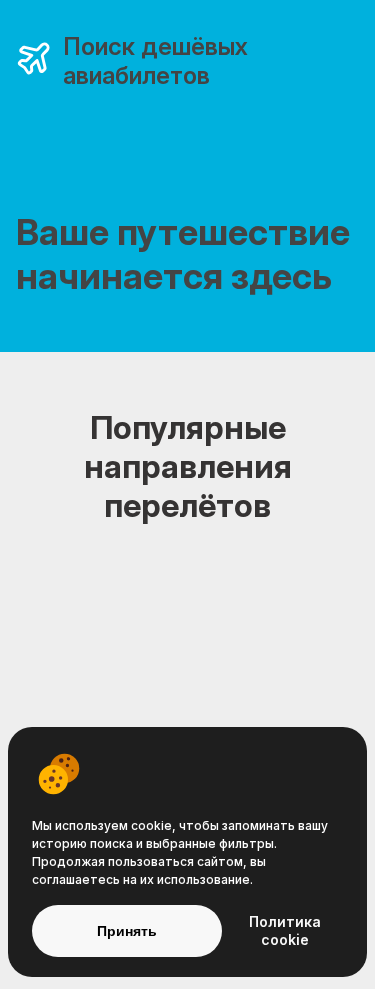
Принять (127, 931)
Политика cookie (285, 930)
